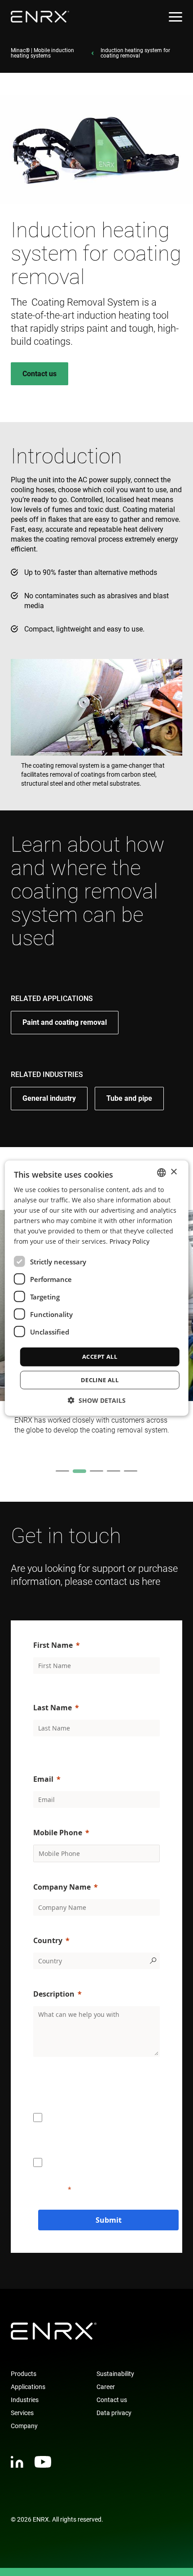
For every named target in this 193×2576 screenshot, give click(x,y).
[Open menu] (175, 17)
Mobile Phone (58, 1833)
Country (48, 1940)
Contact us (39, 374)
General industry (49, 1098)
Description (54, 1994)
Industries (25, 2400)
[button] (97, 1400)
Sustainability (115, 2374)
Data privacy (114, 2413)
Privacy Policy (129, 1241)
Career (106, 2387)
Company (24, 2426)
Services (22, 2413)
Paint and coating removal (65, 1022)
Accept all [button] (100, 1357)
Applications (28, 2387)
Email (43, 1779)
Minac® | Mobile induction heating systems (42, 53)
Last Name (53, 1708)
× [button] (173, 1172)
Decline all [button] (100, 1380)
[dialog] (97, 1288)
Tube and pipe (129, 1098)
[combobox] (161, 1172)
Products (24, 2374)
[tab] (62, 1471)
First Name (53, 1645)
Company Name (62, 1887)
